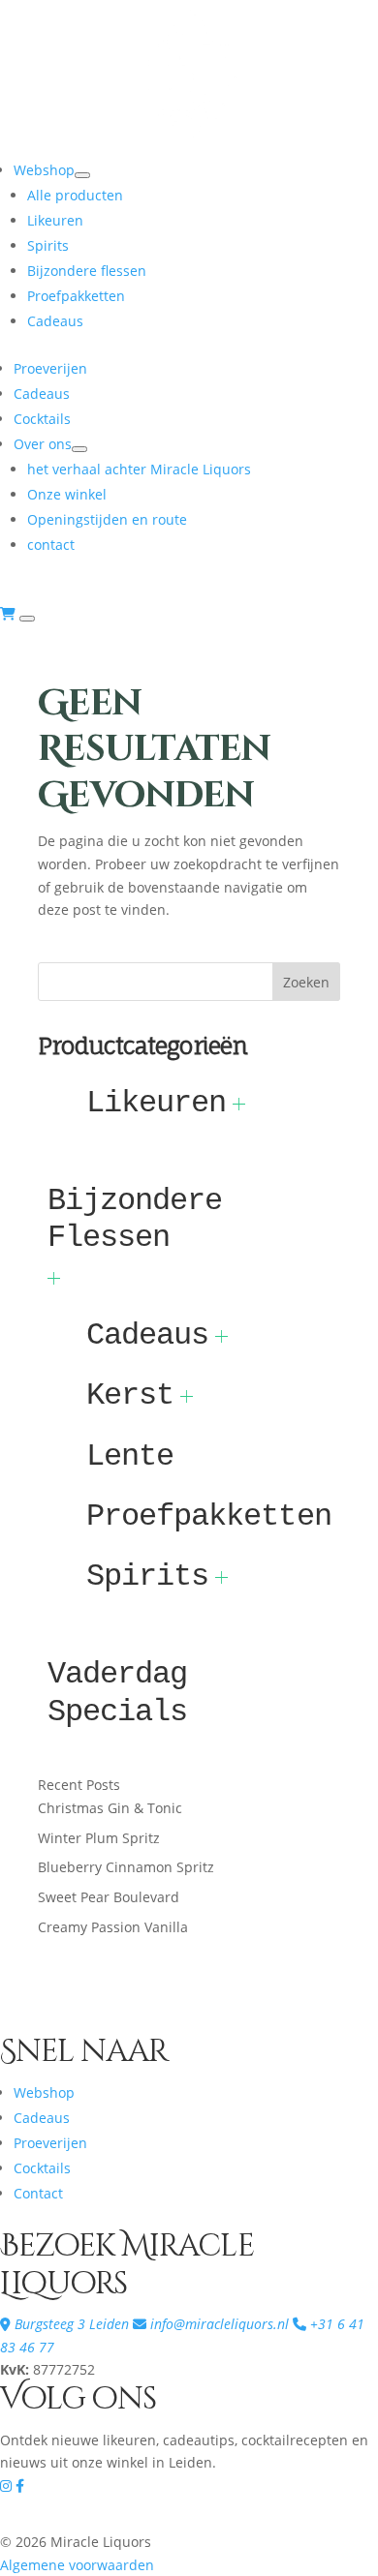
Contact (38, 2193)
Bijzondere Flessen (135, 1219)
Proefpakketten (76, 296)
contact (51, 545)
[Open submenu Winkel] (79, 449)
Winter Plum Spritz (99, 1838)
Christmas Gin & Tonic (110, 1808)
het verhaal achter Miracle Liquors (139, 469)
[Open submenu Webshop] (82, 175)
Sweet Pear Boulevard (109, 1897)
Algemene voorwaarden (77, 2565)
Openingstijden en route (107, 519)
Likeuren (55, 220)
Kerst (130, 1395)
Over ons (43, 444)
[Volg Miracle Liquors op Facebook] (20, 2485)
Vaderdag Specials (117, 1693)
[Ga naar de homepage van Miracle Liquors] (189, 146)
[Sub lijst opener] (239, 1104)
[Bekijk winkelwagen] (10, 613)
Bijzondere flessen (87, 271)
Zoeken (306, 982)
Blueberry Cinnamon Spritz (126, 1867)
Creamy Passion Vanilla (113, 1927)
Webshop (44, 170)
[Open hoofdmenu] (27, 619)
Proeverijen (50, 368)
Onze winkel (67, 494)
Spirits (48, 245)
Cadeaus (55, 321)
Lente (130, 1456)
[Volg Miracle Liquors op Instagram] (8, 2485)
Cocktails (42, 419)
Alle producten (75, 195)
